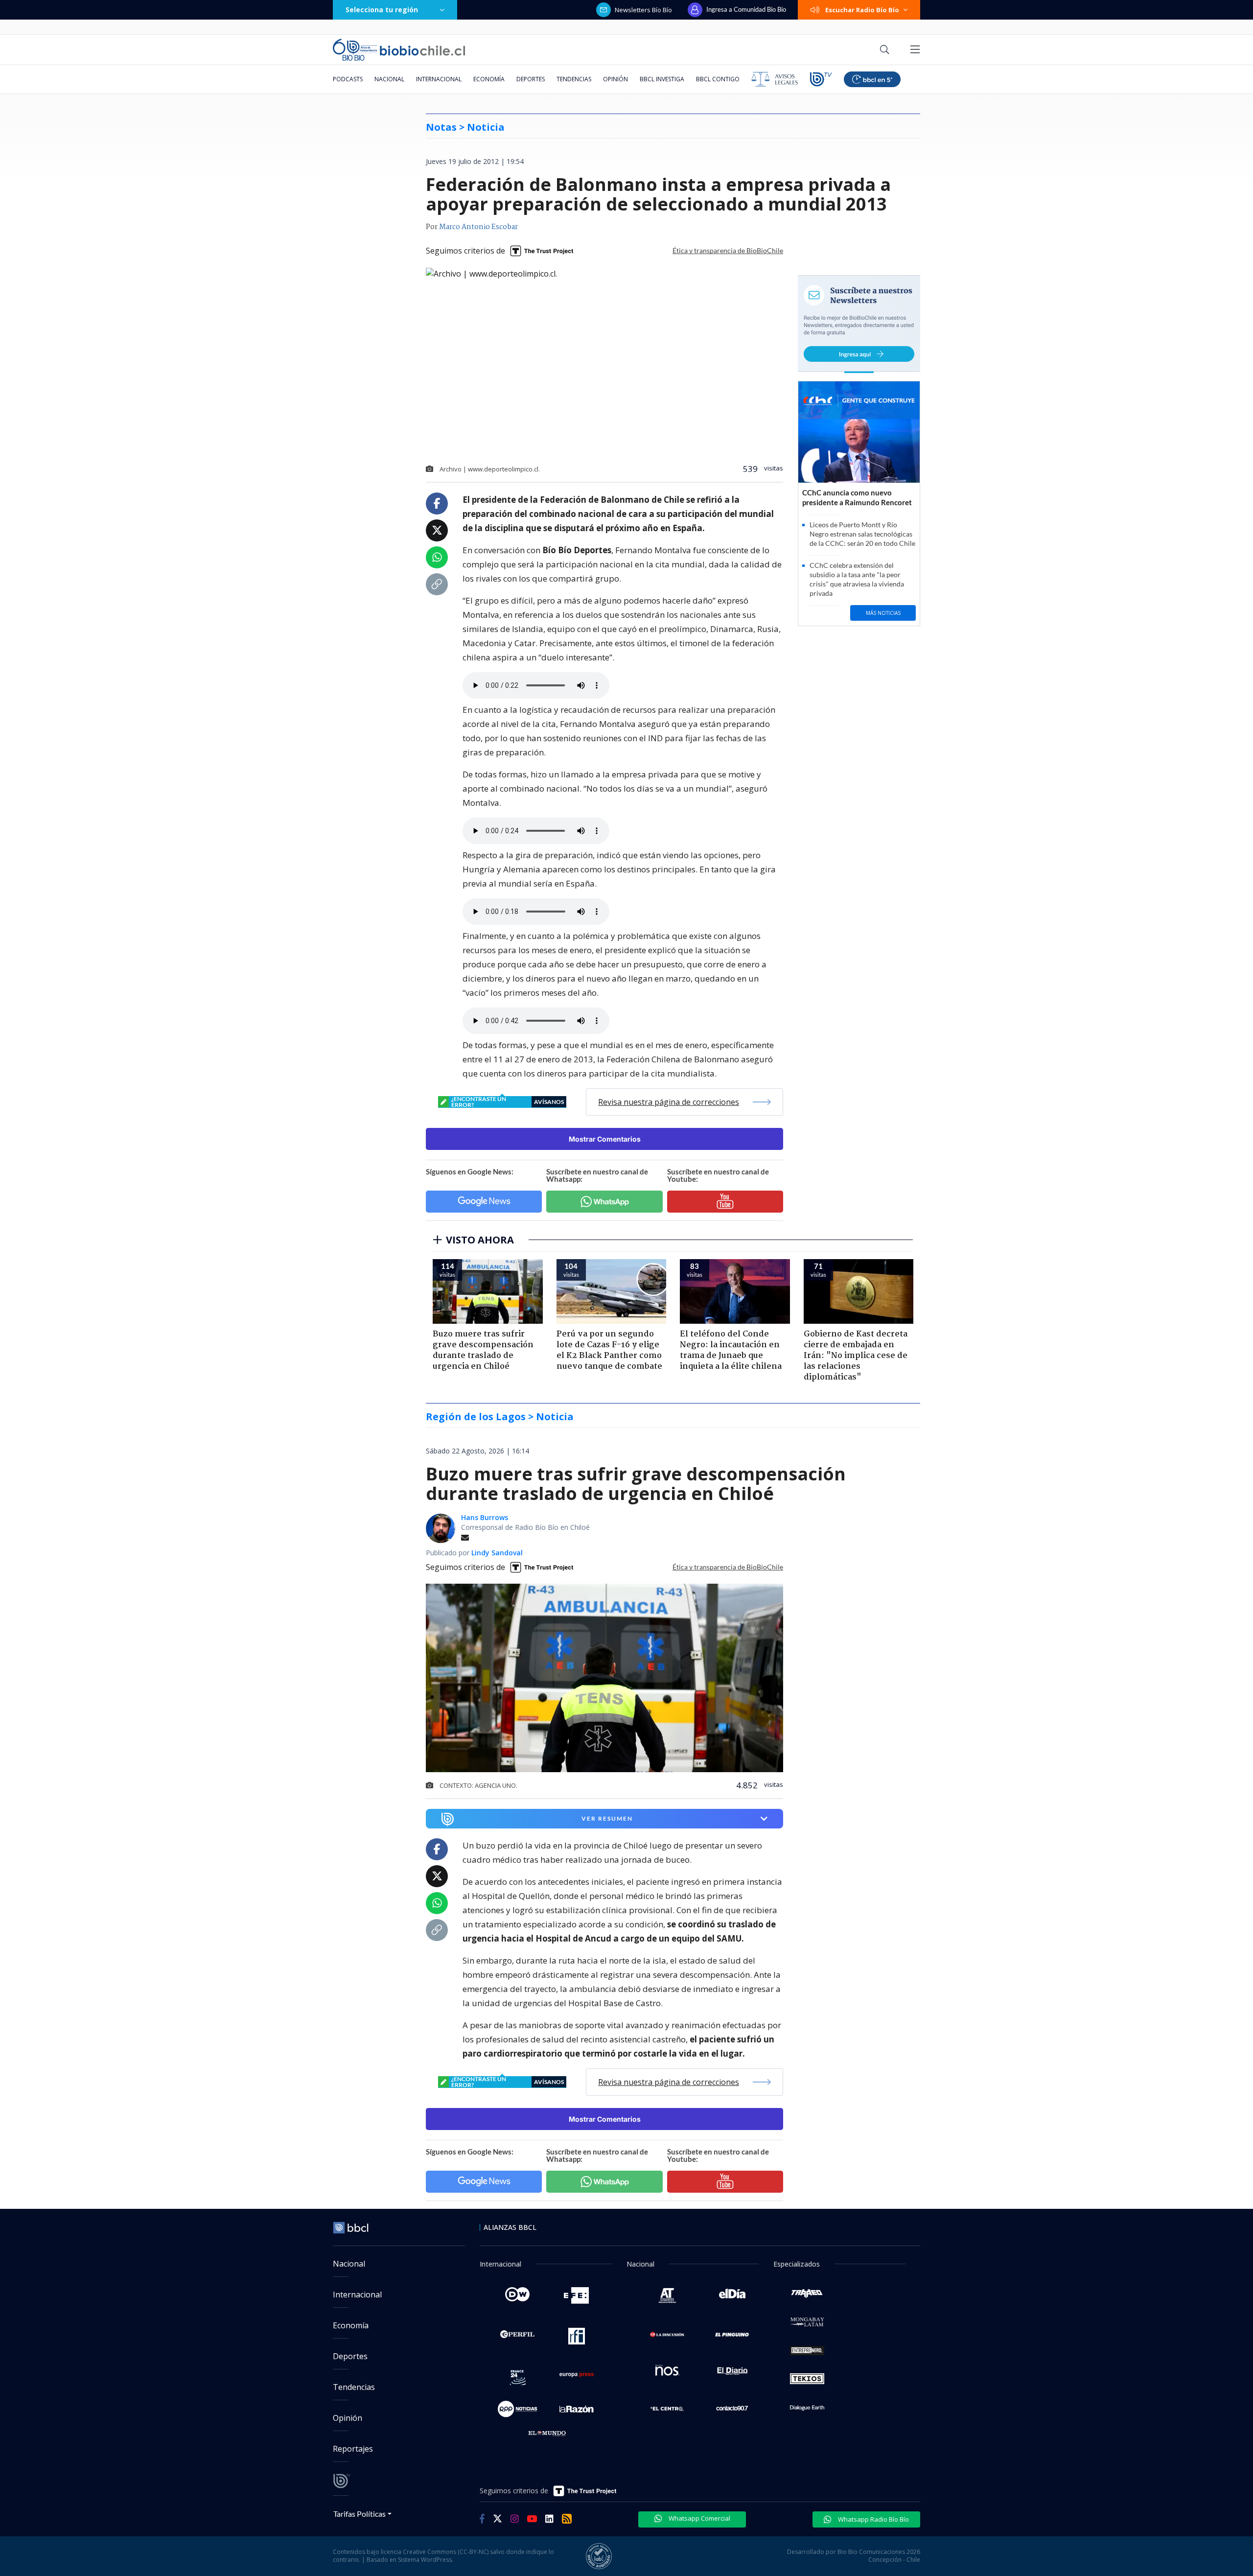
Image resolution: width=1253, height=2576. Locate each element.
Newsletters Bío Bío (643, 10)
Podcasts (348, 79)
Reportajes (353, 2449)
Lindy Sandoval (497, 1553)
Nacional (389, 79)
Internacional (439, 79)
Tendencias (574, 79)
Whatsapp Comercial (699, 2518)
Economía (489, 79)
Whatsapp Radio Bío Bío (873, 2519)
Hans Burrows (485, 1517)
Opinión (615, 79)
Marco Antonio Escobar (478, 227)
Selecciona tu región (382, 10)
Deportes (531, 79)
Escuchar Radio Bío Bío (862, 10)
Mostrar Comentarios (605, 1139)
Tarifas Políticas (360, 2514)
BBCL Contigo (718, 79)
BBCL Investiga (662, 79)
